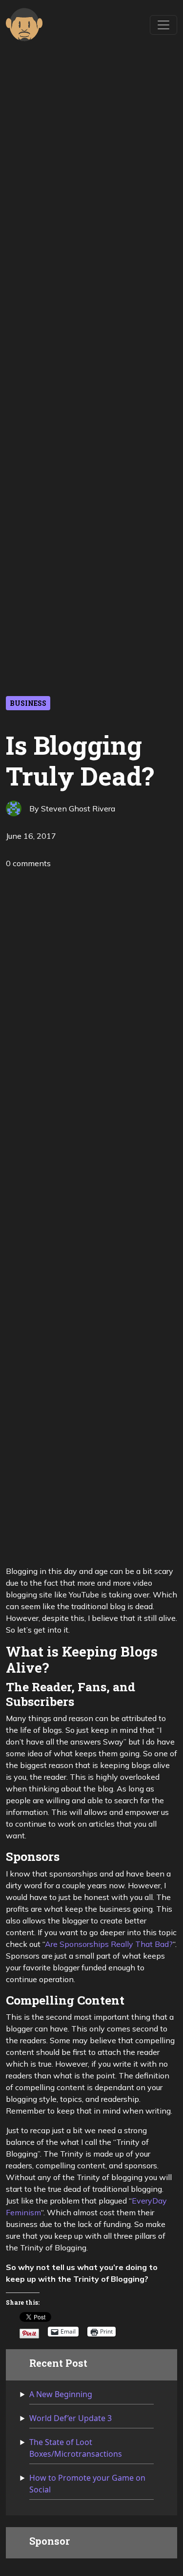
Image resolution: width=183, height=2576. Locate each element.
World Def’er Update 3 (71, 2418)
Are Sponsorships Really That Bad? (109, 1944)
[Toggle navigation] (163, 25)
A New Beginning (61, 2394)
